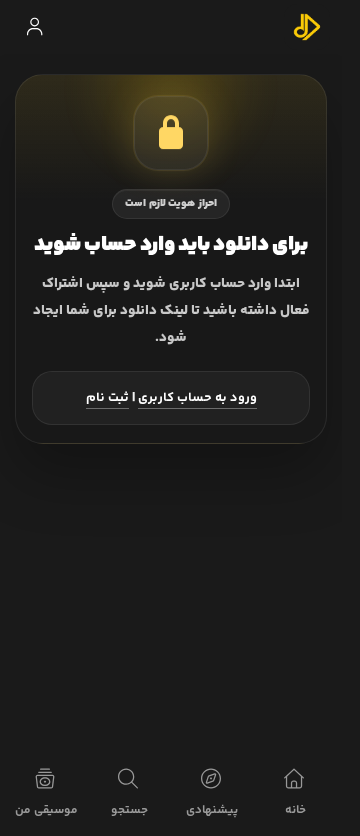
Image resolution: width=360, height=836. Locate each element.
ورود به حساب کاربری (197, 398)
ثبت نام (107, 398)
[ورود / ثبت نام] (34, 27)
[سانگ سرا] (307, 27)
